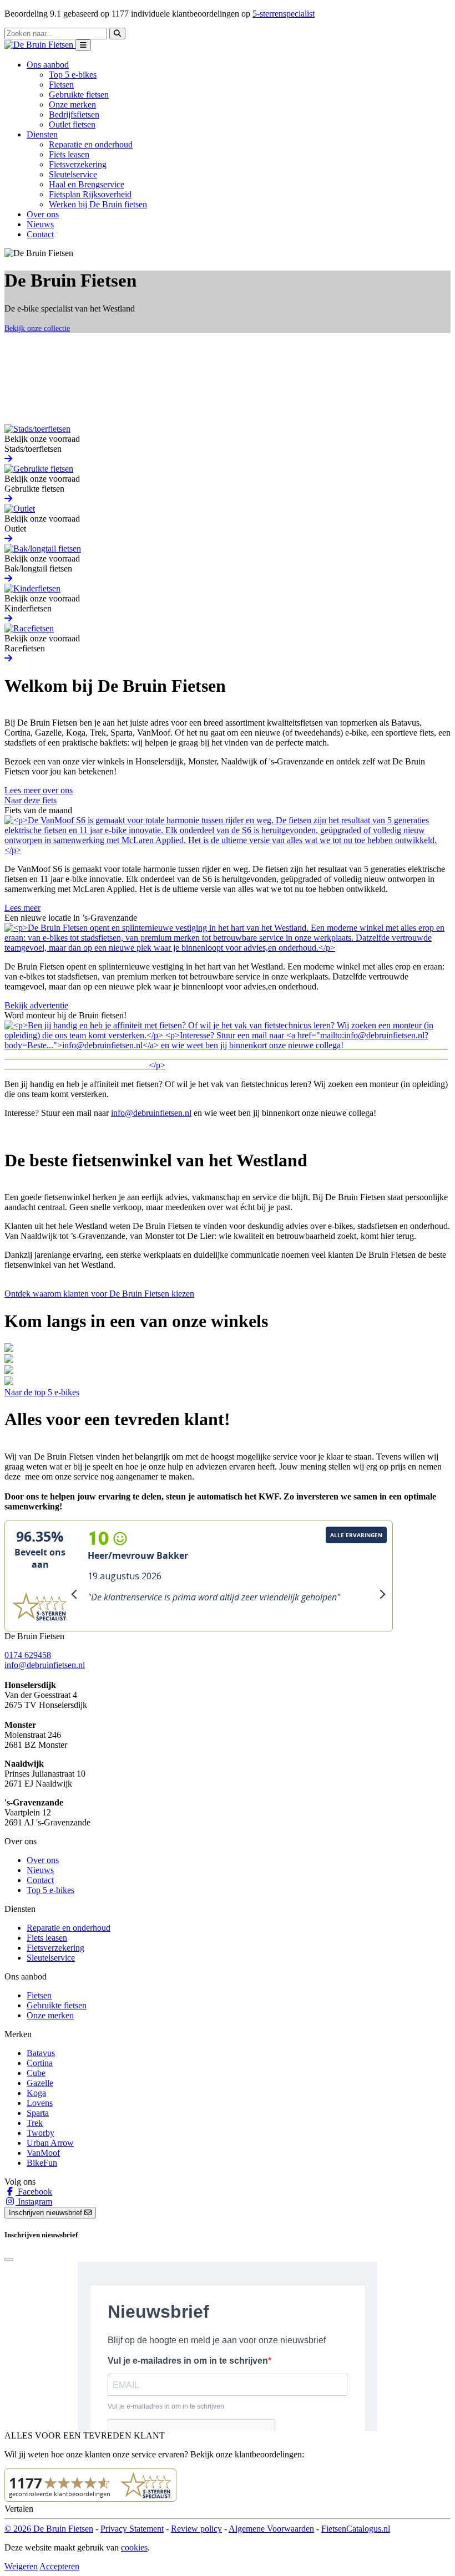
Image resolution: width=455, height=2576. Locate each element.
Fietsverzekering (78, 164)
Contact (40, 234)
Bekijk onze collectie (37, 328)
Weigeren (21, 2566)
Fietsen (61, 85)
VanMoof (43, 2153)
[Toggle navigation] (83, 45)
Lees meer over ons (39, 790)
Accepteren (59, 2566)
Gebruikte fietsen (79, 95)
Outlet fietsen (72, 124)
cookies (134, 2547)
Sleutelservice (73, 174)
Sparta (38, 2113)
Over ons (43, 214)
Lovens (40, 2103)
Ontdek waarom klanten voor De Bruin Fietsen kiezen (99, 1294)
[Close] (9, 2259)
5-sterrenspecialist (284, 14)
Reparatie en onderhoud (91, 144)
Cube (36, 2073)
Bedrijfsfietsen (74, 114)
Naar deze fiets (31, 800)
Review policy (196, 2529)
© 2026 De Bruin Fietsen (49, 2529)
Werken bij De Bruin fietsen (98, 204)
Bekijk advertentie (36, 1005)
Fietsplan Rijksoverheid (90, 194)
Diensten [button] (42, 134)
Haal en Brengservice (87, 184)
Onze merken (72, 104)
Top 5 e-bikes (73, 75)
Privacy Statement (132, 2529)
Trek (35, 2123)
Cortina (40, 2063)
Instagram (34, 2202)
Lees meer (22, 908)
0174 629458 (28, 1655)
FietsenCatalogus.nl (356, 2529)
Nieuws (40, 224)
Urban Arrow (50, 2143)
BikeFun (42, 2163)
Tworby (41, 2133)
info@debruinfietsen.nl (151, 1113)
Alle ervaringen (356, 1535)
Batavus (41, 2053)
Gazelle (40, 2083)
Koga (36, 2093)
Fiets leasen (69, 154)
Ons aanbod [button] (48, 65)
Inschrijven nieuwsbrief (47, 2213)
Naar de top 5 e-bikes (42, 1392)
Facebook (34, 2192)
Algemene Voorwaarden (271, 2529)
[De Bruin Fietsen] (40, 45)
